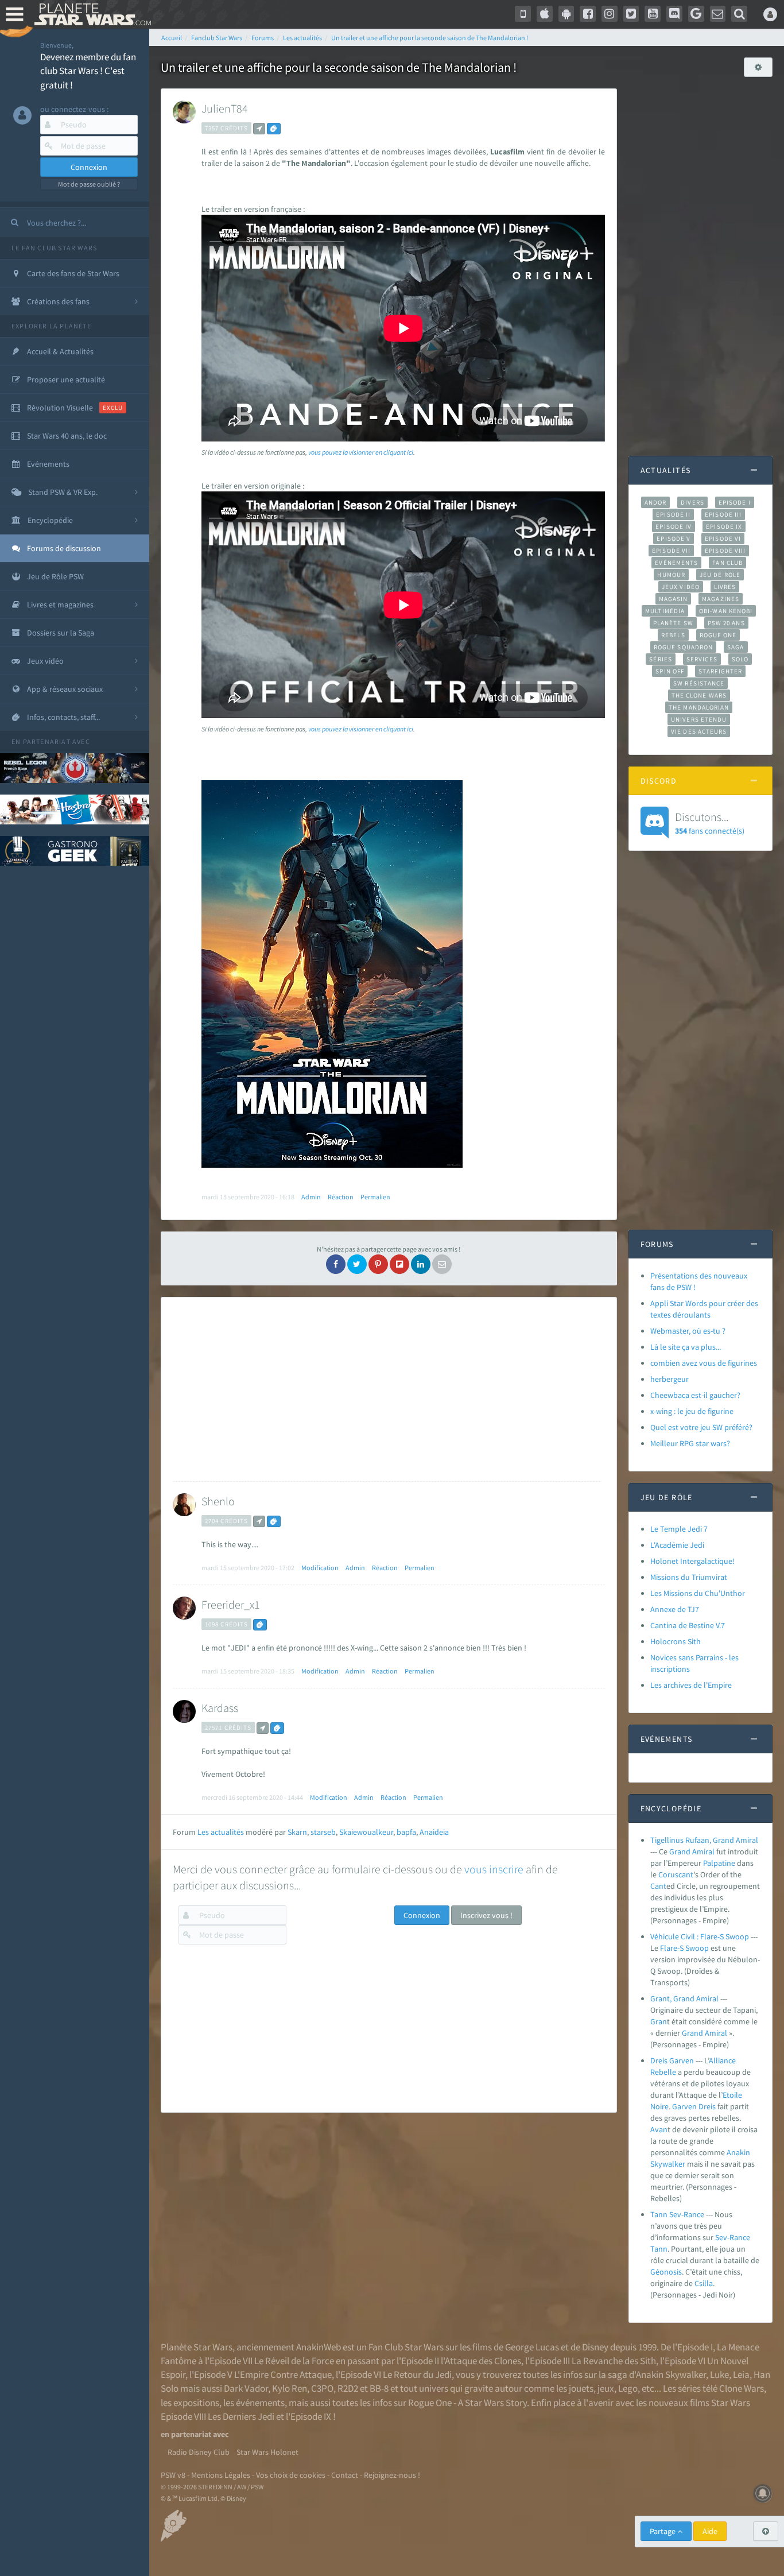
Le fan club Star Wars (54, 248)
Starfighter (720, 671)
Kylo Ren (290, 2388)
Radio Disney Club (199, 2452)
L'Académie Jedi (677, 1545)
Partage (663, 2531)
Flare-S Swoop (684, 1948)
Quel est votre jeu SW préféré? (701, 1427)
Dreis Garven (672, 2060)
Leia (741, 2374)
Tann (659, 2249)
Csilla (704, 2283)
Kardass (220, 1708)
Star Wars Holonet (267, 2452)
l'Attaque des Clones (481, 2361)
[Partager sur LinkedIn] (421, 1264)
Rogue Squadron (683, 647)
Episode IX (724, 526)
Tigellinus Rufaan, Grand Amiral (704, 1840)
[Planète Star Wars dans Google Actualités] (696, 14)
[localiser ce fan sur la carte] (259, 129)
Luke (719, 2374)
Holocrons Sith (676, 1641)
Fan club (727, 563)
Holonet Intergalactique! (692, 1561)
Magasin (674, 599)
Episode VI (723, 539)
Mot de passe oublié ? (89, 184)
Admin (311, 1197)
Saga (736, 647)
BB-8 (379, 2388)
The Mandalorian (699, 707)
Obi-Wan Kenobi (726, 611)
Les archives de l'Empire (691, 1685)
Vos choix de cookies (291, 2475)
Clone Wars (742, 2388)
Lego (628, 2388)
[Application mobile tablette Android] (566, 14)
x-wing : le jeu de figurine (692, 1411)
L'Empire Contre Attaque (283, 2374)
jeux (606, 2388)
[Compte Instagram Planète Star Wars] (610, 14)
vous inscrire (494, 1869)
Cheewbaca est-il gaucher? (695, 1395)
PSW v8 (173, 2475)
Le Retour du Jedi (417, 2374)
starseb (323, 1832)
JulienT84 (225, 108)
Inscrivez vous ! (486, 1915)
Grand (680, 1851)
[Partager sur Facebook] (336, 1264)
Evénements (676, 563)
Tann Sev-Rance (677, 2214)
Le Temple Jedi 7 (679, 1529)
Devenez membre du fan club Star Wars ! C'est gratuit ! (88, 71)
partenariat (47, 741)
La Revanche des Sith (614, 2361)
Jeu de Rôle (720, 575)
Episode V (674, 539)
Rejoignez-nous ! (392, 2475)
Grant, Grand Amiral (684, 1998)
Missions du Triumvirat (689, 1577)
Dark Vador (246, 2388)
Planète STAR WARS (90, 14)
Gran (659, 2021)
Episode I (735, 502)
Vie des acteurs (699, 731)
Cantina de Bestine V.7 (688, 1625)
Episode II (673, 514)
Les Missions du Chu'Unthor (698, 1593)
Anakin (738, 2152)
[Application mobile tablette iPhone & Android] (523, 14)
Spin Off (670, 671)
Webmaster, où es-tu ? (688, 1331)
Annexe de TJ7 (675, 1609)
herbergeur (669, 1379)
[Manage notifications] (763, 2493)
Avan (659, 2129)
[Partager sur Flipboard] (399, 1264)
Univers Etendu (699, 719)
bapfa (406, 1832)
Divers (692, 502)
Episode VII (671, 551)
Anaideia (434, 1832)
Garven (684, 2106)
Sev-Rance (733, 2237)
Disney (595, 2347)
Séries (661, 659)
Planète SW (673, 623)
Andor (655, 502)
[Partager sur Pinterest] (378, 1264)
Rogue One (718, 635)
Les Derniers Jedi (241, 2416)
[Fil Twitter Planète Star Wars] (631, 14)
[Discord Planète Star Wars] (674, 14)
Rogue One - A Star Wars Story (467, 2403)
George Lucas (532, 2347)
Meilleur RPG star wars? (690, 1443)
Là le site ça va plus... (686, 1347)
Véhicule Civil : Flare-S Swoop (700, 1936)
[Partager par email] (442, 1264)
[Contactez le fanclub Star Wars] (718, 14)
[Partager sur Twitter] (357, 1264)
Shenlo (218, 1501)
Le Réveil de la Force (294, 2361)
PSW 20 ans (726, 623)
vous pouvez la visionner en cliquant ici (361, 452)
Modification (320, 1568)
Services (702, 659)
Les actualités (221, 1832)
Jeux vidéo (681, 587)
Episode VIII (725, 551)
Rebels (673, 635)
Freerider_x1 (231, 1604)
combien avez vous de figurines (704, 1363)
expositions (196, 2403)
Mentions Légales (221, 2475)
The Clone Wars (699, 695)
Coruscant (676, 1874)
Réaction (341, 1197)
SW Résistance (699, 683)
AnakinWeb (319, 2347)
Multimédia (665, 611)
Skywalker (668, 2164)
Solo (740, 659)
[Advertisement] (387, 1389)
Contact (345, 2475)
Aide (710, 2531)
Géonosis (666, 2272)
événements (260, 2403)
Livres (725, 587)
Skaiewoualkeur (366, 1832)
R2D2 (348, 2388)
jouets (581, 2388)
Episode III (723, 514)
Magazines (721, 599)
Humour (671, 575)
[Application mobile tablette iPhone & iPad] (545, 14)
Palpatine (719, 1863)
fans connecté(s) (710, 823)
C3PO (322, 2388)
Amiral (703, 1851)
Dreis (707, 2106)
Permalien (375, 1197)
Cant (658, 1886)
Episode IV (674, 526)
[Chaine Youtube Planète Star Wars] (653, 14)
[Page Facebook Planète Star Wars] (588, 14)
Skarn (297, 1832)
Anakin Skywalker (671, 2374)
